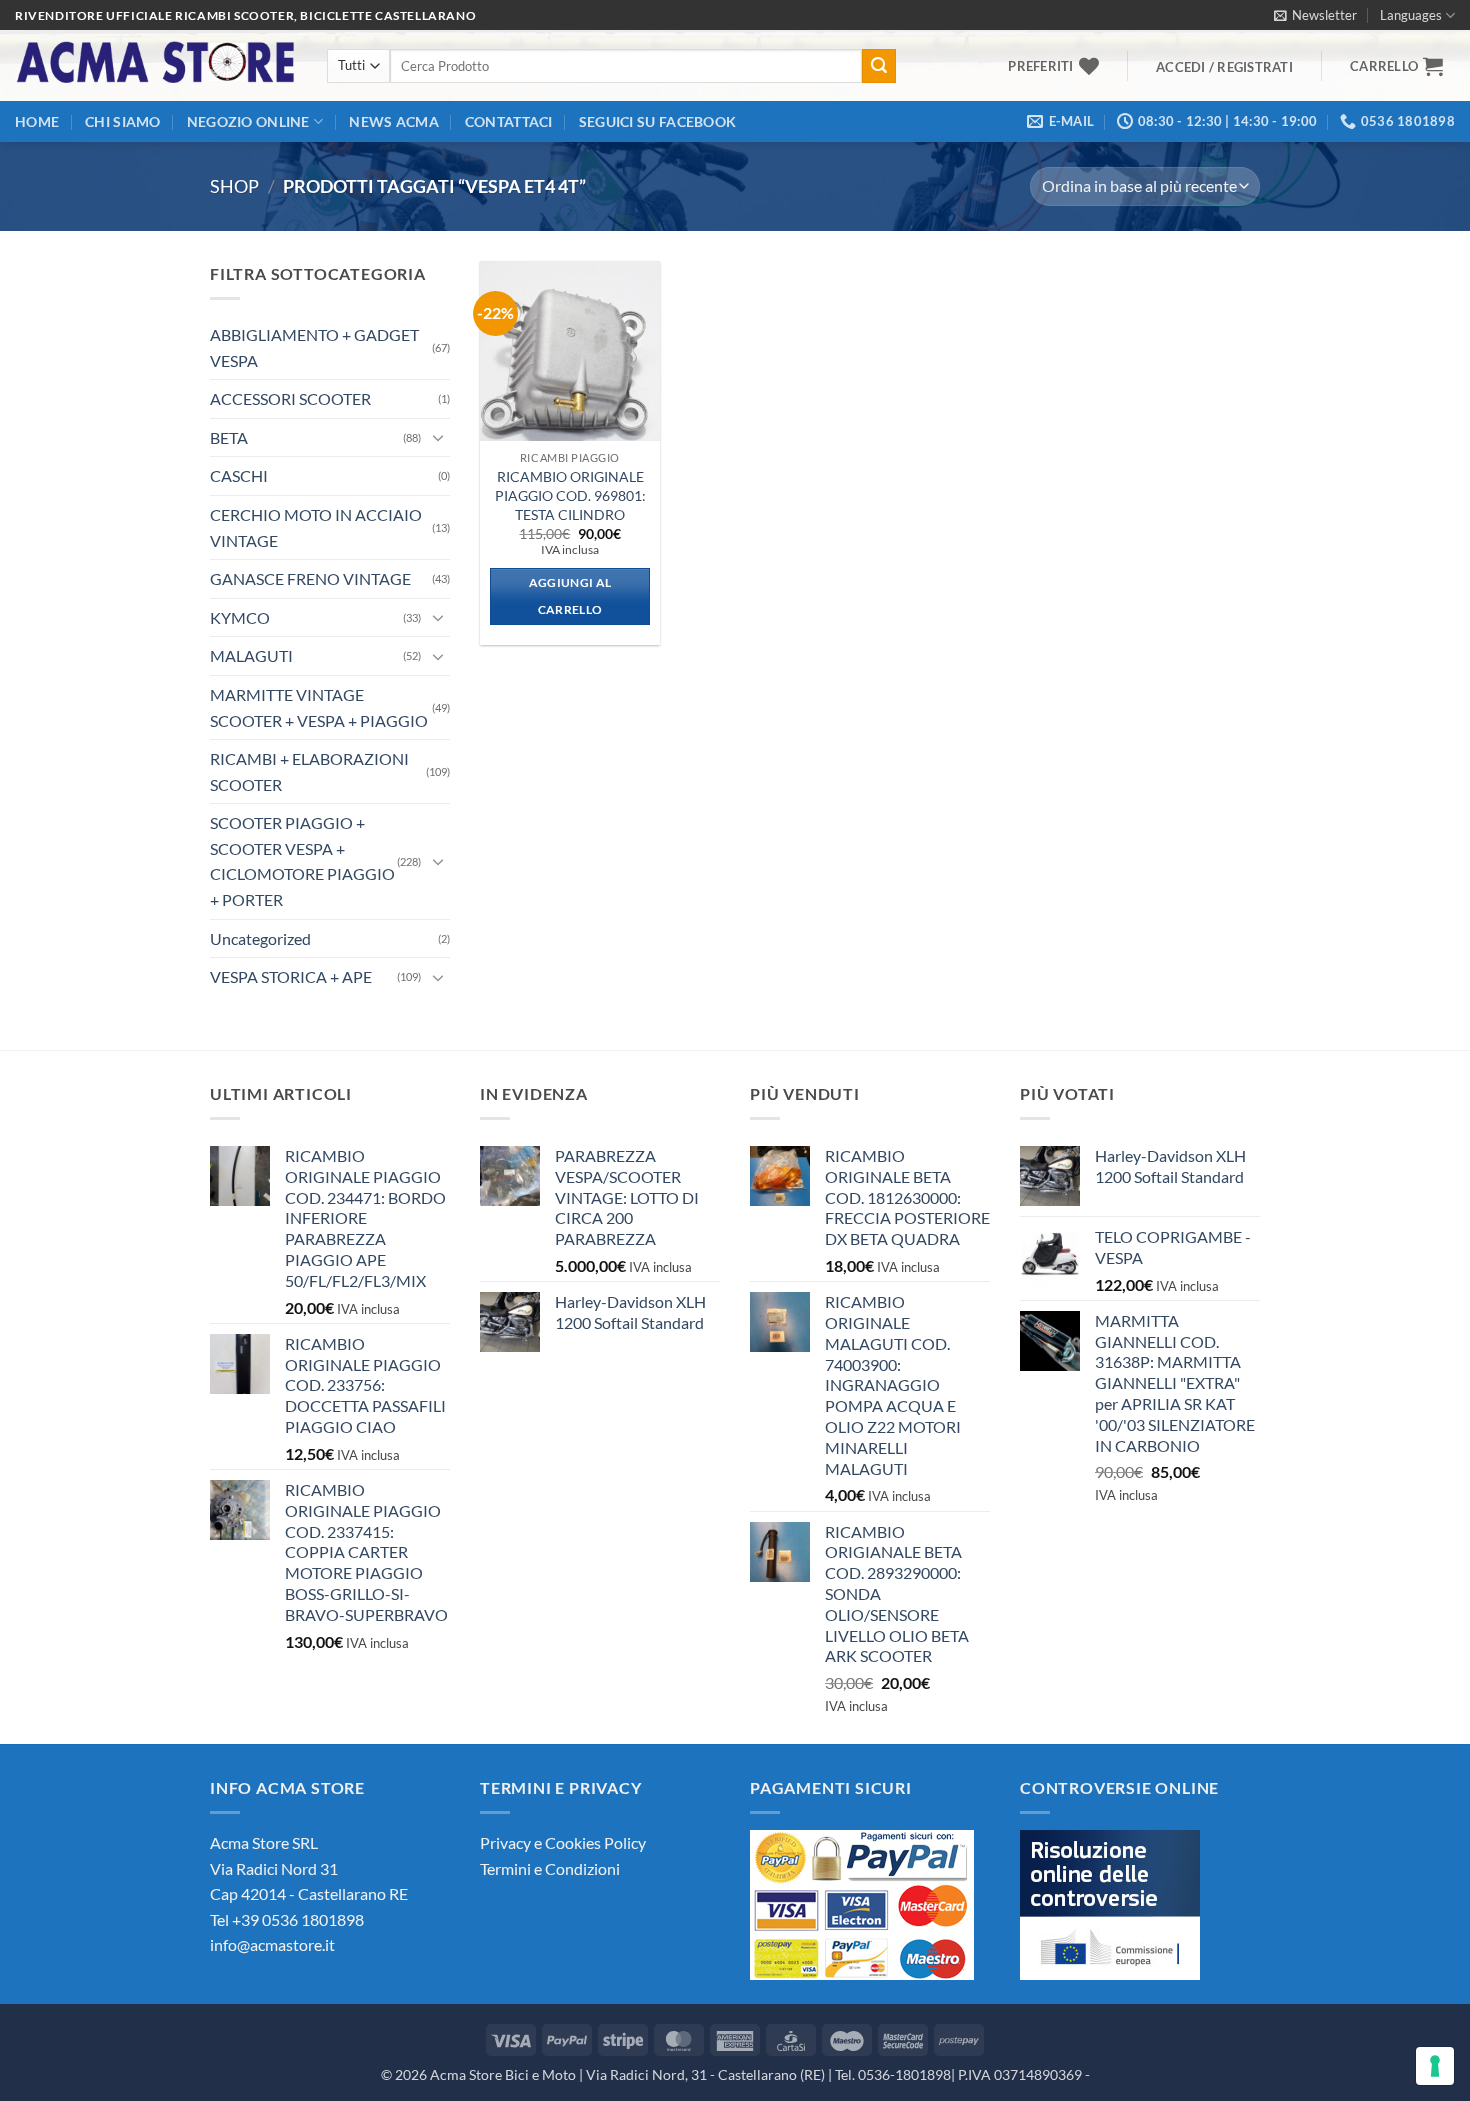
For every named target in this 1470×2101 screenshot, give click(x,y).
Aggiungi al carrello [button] (570, 596)
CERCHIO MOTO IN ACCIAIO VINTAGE (316, 527)
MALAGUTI (251, 655)
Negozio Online (248, 121)
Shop (234, 186)
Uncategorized (260, 938)
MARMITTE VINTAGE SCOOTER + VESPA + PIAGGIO (319, 707)
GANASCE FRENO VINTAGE (310, 578)
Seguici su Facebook (657, 121)
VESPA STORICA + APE (291, 976)
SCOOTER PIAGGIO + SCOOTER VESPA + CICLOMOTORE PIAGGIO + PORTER (302, 861)
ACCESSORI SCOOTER (290, 398)
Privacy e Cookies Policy (563, 1842)
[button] (1315, 15)
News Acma (394, 121)
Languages (1411, 15)
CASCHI (239, 475)
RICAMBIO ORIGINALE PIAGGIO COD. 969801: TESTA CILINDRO (570, 495)
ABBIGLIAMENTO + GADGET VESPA (314, 347)
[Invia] (879, 66)
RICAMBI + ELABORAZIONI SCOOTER (309, 771)
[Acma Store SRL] (156, 65)
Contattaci (509, 121)
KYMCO (240, 617)
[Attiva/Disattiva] (438, 437)
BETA (229, 437)
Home (37, 121)
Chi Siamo (123, 121)
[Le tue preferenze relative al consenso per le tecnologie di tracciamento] (1435, 2066)
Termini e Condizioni (550, 1868)
